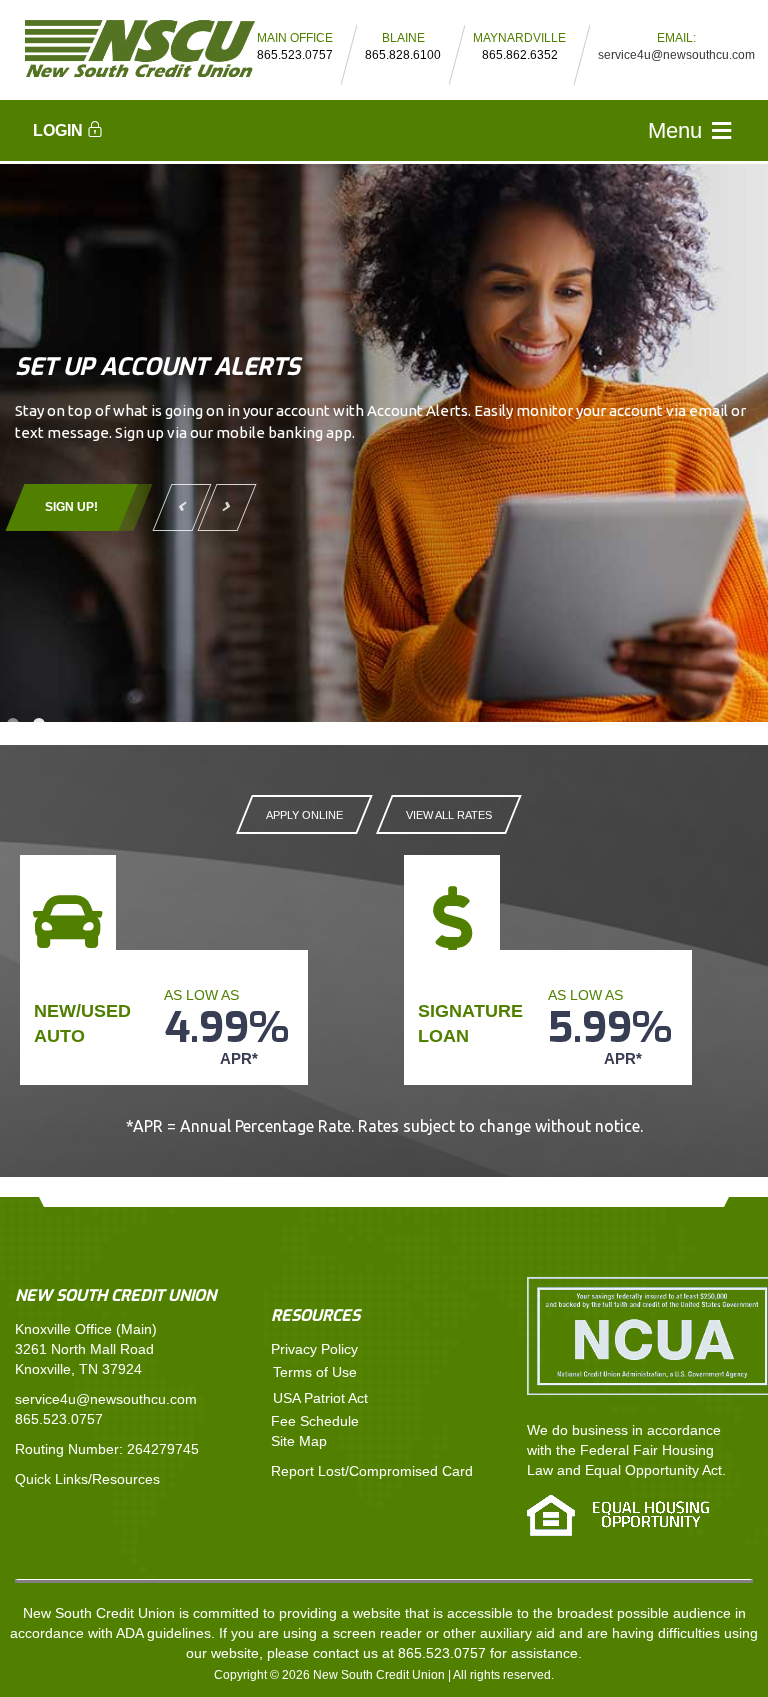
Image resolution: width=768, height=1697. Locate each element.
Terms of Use (315, 1372)
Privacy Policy (314, 1349)
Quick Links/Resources (87, 1479)
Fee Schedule (315, 1421)
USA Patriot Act (320, 1398)
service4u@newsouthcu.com (676, 55)
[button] (69, 126)
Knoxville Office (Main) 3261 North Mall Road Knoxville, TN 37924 (86, 1349)
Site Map (299, 1441)
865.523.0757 (59, 1419)
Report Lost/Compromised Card (372, 1471)
